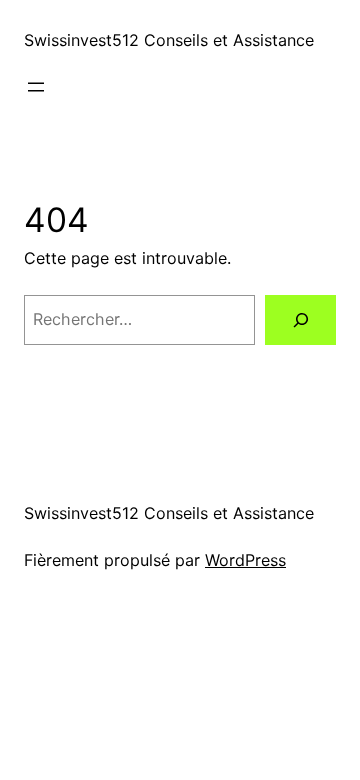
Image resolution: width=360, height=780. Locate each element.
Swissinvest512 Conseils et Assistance (169, 40)
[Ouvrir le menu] (36, 87)
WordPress (245, 560)
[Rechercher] (300, 319)
